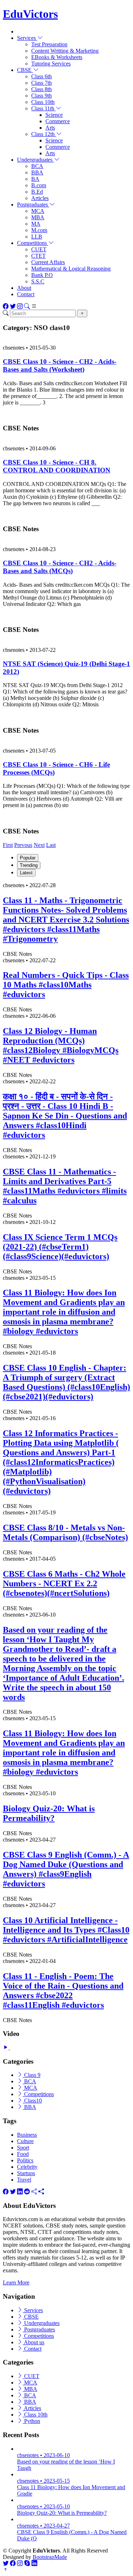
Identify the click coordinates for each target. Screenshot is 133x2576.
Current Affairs (48, 262)
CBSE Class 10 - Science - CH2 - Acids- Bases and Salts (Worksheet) (60, 365)
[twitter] (13, 2192)
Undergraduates (41, 2323)
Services (33, 2310)
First (8, 845)
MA (36, 224)
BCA (37, 166)
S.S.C (38, 281)
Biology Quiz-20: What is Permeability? (49, 1813)
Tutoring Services (51, 64)
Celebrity (27, 2167)
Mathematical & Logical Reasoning (71, 269)
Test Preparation (49, 44)
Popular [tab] (28, 858)
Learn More (16, 2282)
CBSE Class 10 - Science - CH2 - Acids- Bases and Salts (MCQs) (60, 567)
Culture (25, 2141)
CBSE (31, 2317)
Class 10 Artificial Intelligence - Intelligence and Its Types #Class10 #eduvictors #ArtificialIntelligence (66, 1930)
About (24, 288)
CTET (38, 256)
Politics (25, 2160)
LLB (37, 237)
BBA (37, 172)
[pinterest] (41, 2192)
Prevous (23, 845)
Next (39, 845)
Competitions (38, 2094)
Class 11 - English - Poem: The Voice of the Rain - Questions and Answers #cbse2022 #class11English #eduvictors (63, 1991)
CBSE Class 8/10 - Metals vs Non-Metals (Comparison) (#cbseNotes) (65, 1532)
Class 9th (41, 96)
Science (54, 115)
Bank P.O (42, 275)
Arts (50, 128)
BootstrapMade (50, 2557)
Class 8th (41, 89)
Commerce (58, 121)
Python (31, 2421)
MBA (38, 217)
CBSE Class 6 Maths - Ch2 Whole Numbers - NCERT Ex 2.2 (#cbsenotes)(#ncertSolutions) (64, 1583)
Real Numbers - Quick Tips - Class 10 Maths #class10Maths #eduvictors (66, 985)
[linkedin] (20, 2192)
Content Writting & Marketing (65, 51)
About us (34, 2342)
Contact (26, 294)
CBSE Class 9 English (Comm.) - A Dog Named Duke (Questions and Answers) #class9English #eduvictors (66, 1869)
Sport (23, 2148)
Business (27, 2135)
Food (23, 2154)
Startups (26, 2173)
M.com (39, 230)
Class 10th (43, 102)
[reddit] (27, 2192)
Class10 (32, 2101)
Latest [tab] (26, 873)
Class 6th (41, 76)
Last (51, 845)
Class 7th (41, 83)
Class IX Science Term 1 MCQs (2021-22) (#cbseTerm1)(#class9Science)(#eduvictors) (60, 1247)
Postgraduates (39, 2329)
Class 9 (32, 2075)
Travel (24, 2180)
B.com (39, 185)
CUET (39, 249)
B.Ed (37, 192)
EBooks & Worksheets (57, 57)
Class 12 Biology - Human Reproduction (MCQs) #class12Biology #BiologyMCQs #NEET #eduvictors (61, 1045)
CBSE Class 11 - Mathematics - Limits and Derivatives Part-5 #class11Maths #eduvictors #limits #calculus (65, 1186)
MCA (38, 211)
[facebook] (6, 2192)
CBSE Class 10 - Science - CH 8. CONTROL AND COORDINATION (57, 466)
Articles (40, 198)
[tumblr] (34, 2192)
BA (35, 179)
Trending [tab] (29, 865)
